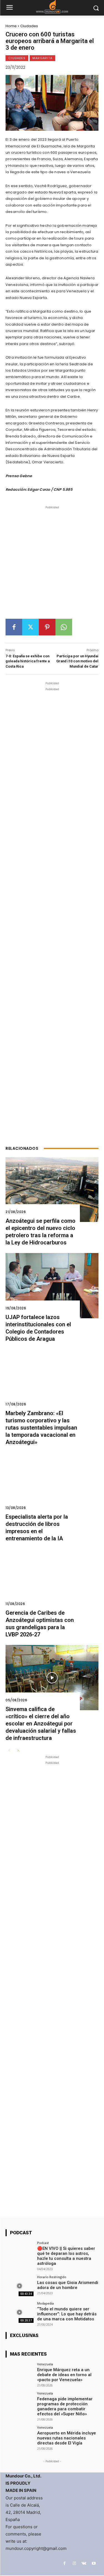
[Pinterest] (47, 627)
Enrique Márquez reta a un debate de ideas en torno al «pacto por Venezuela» (64, 2375)
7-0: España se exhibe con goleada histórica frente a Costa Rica (28, 661)
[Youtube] (94, 2563)
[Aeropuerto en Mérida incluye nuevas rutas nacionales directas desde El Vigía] (20, 2436)
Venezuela (45, 2364)
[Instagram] (74, 2563)
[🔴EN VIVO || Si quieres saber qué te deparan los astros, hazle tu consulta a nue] (20, 2252)
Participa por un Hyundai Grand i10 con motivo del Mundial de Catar (77, 661)
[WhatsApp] (64, 627)
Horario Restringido (52, 2277)
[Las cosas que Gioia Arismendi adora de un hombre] (20, 2286)
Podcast (43, 2243)
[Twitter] (31, 627)
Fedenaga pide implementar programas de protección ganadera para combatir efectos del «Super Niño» (65, 2406)
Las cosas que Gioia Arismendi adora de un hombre (68, 2285)
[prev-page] (9, 1751)
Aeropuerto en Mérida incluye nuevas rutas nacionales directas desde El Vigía (67, 2438)
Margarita (42, 58)
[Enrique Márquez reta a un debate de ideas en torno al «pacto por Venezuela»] (20, 2373)
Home (11, 26)
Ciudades (29, 26)
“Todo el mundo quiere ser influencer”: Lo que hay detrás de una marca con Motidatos (67, 2314)
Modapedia (45, 2303)
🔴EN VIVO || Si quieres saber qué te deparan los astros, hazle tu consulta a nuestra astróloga (66, 2256)
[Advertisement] (52, 564)
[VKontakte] (84, 2563)
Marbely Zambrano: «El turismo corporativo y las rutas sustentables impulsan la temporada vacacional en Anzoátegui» (41, 1428)
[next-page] (18, 1751)
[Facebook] (14, 627)
